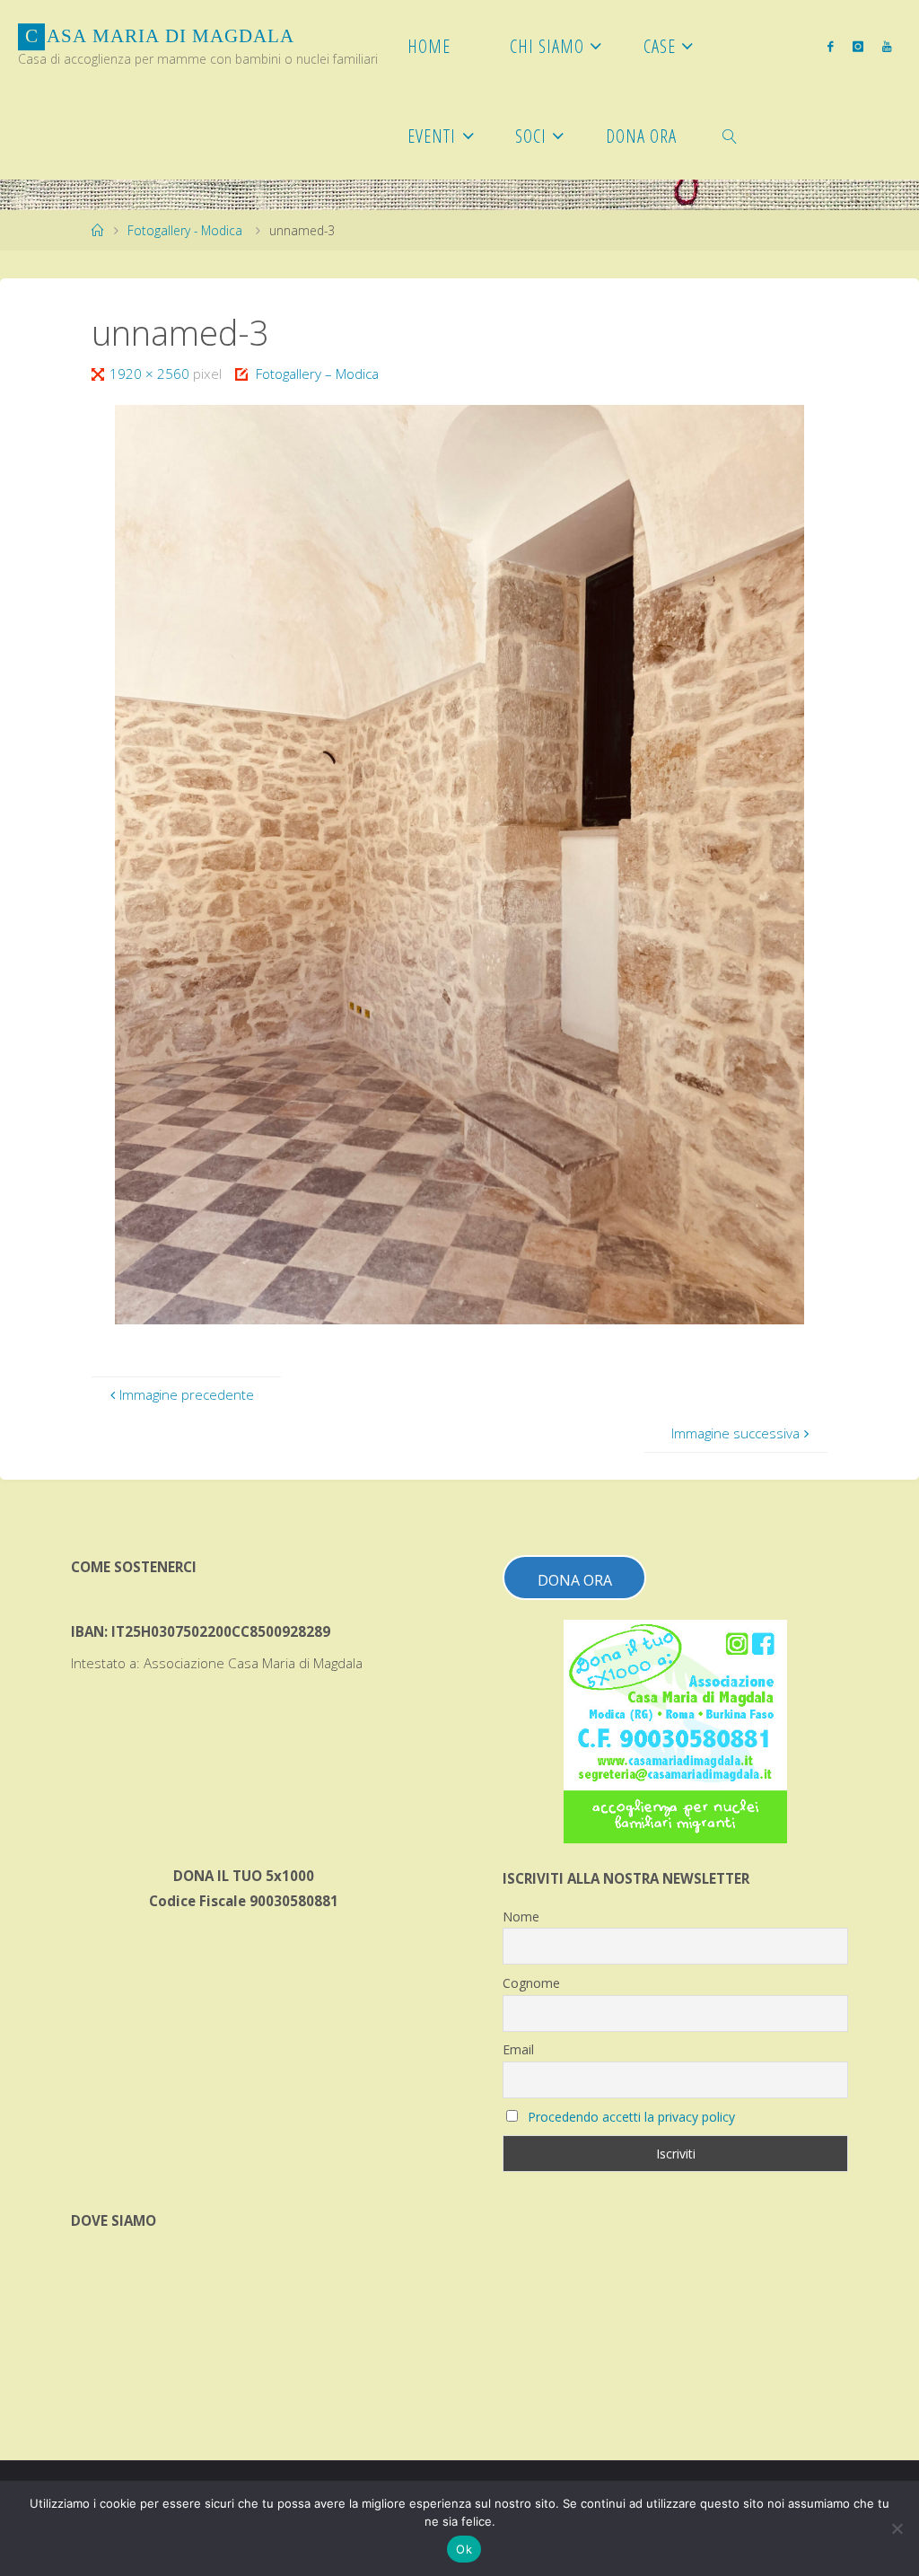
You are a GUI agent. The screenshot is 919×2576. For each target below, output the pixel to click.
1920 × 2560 (151, 374)
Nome (521, 1917)
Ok (464, 2549)
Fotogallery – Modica (317, 374)
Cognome (531, 1983)
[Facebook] (831, 46)
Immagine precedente (187, 1394)
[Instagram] (858, 46)
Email (518, 2049)
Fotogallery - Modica (185, 230)
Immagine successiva (735, 1433)
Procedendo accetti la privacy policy (631, 2117)
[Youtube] (886, 46)
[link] (730, 135)
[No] (897, 2528)
